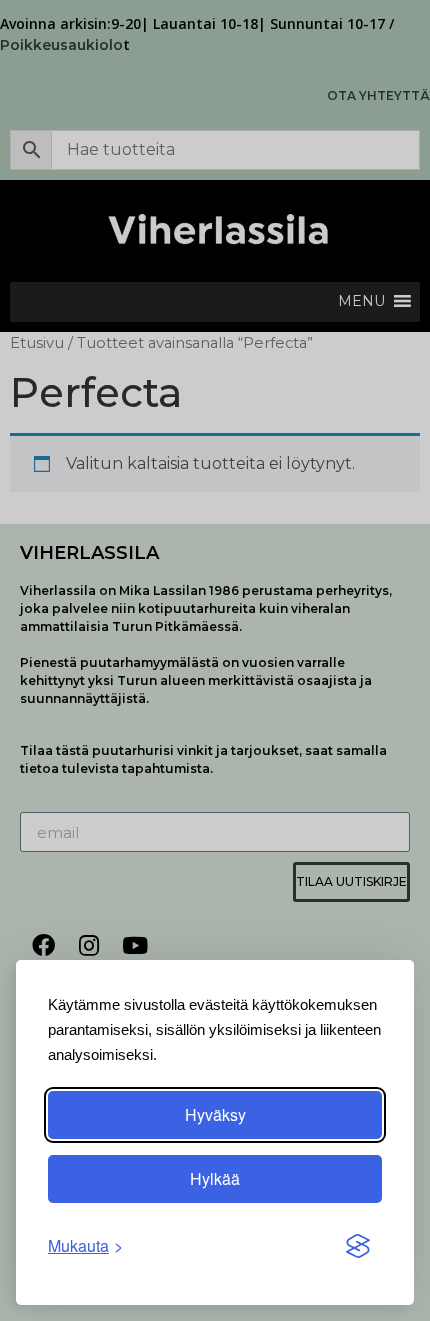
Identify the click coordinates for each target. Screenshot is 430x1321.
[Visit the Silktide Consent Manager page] (358, 1246)
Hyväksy (215, 1114)
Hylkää (215, 1178)
